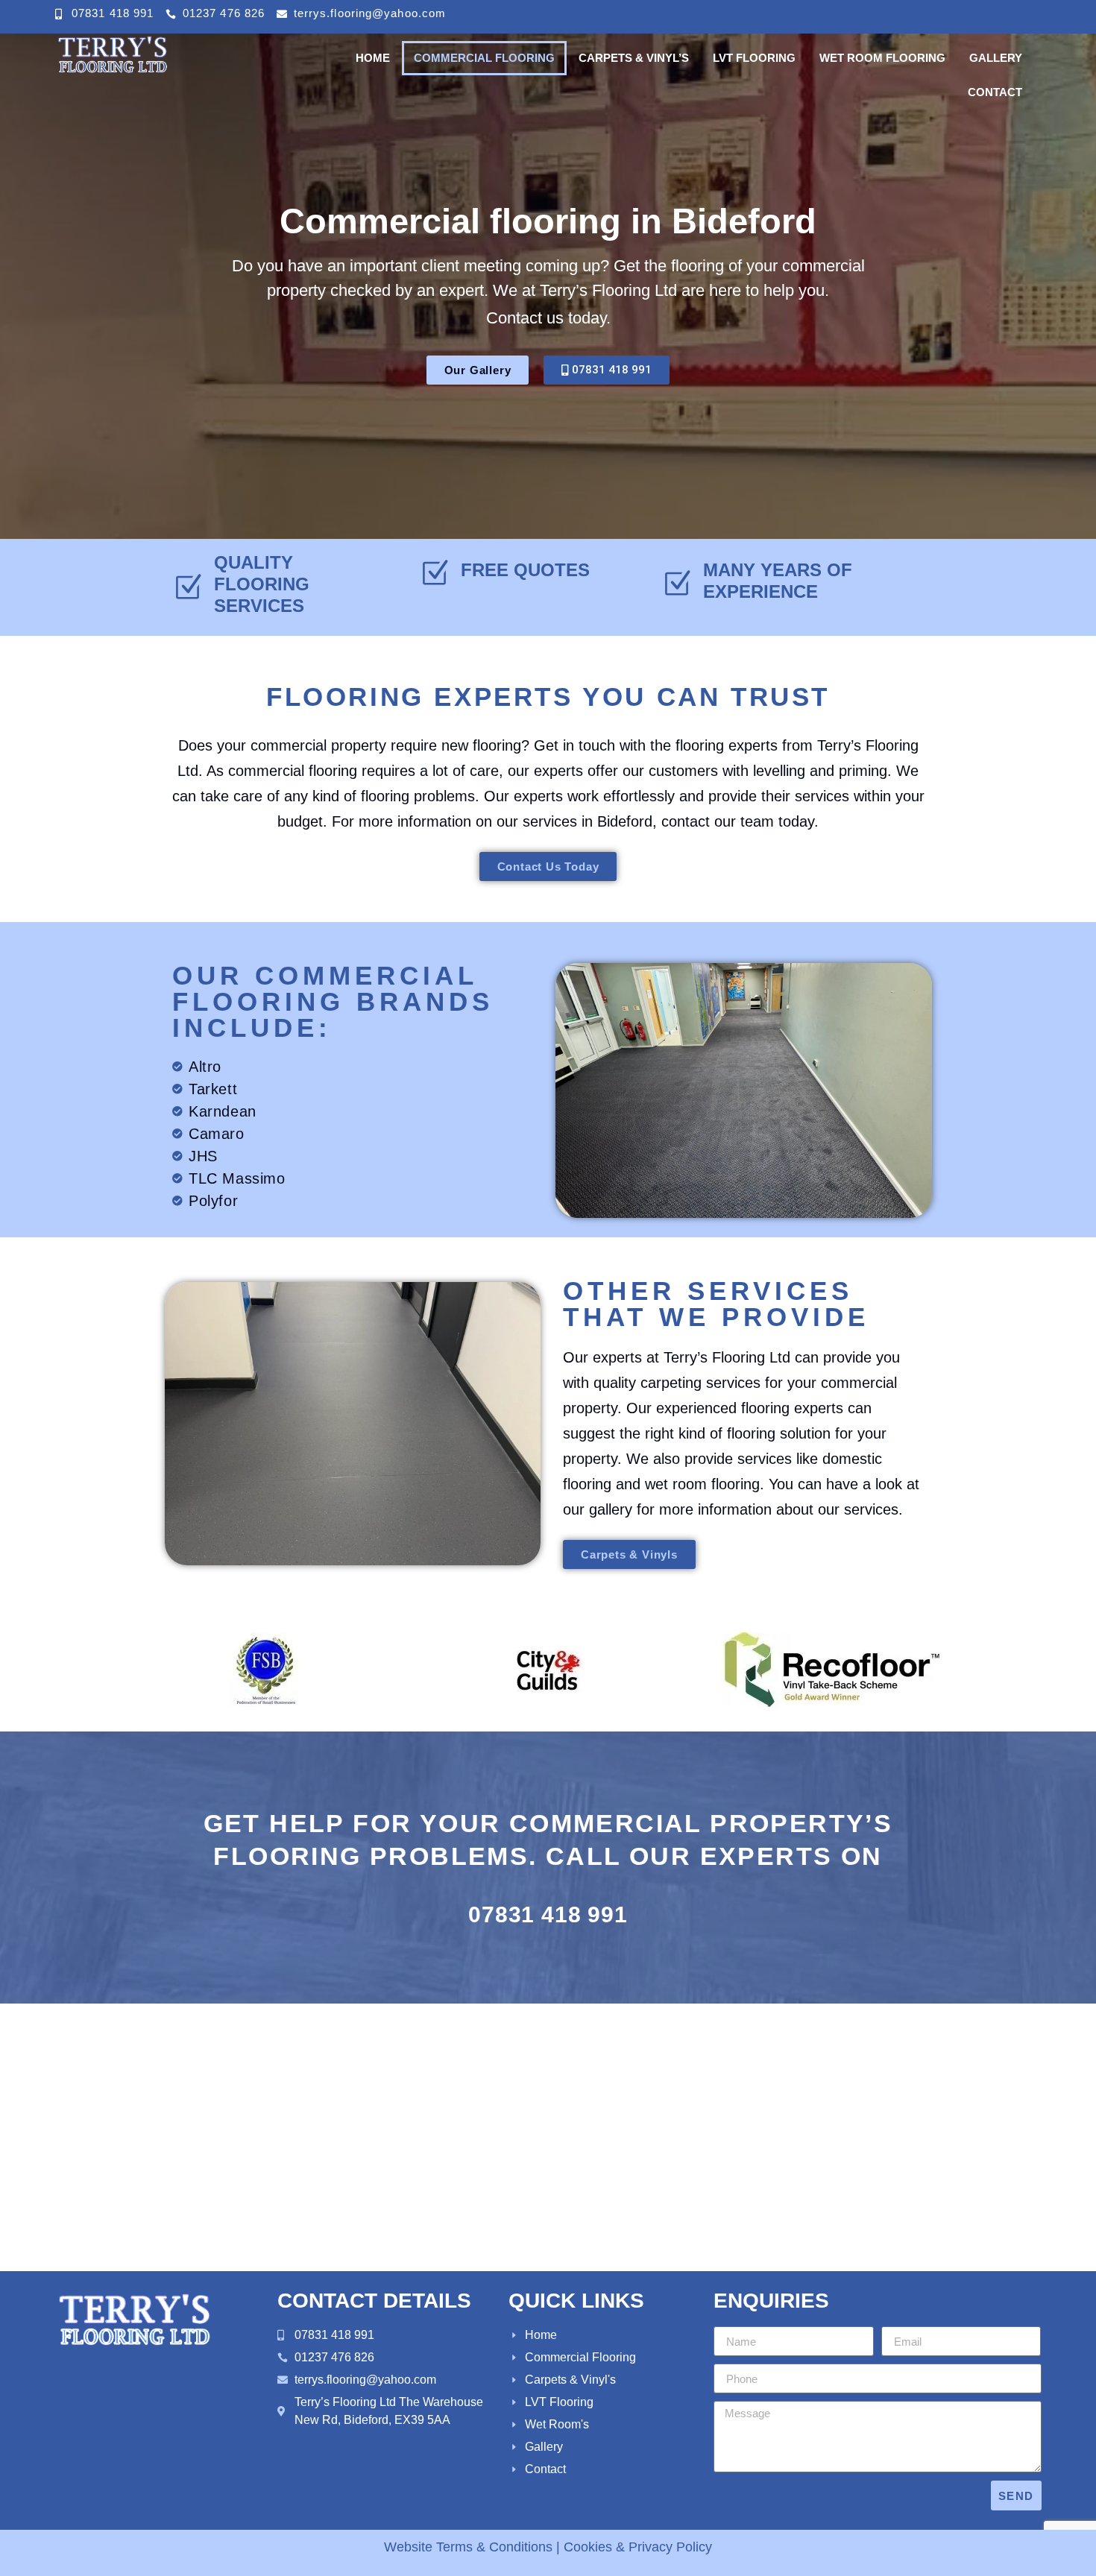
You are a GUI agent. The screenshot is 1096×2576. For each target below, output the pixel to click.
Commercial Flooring (484, 58)
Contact (995, 92)
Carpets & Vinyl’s (634, 58)
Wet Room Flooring (882, 58)
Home (373, 58)
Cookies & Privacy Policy (638, 2547)
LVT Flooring (754, 58)
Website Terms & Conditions (468, 2547)
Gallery (996, 58)
